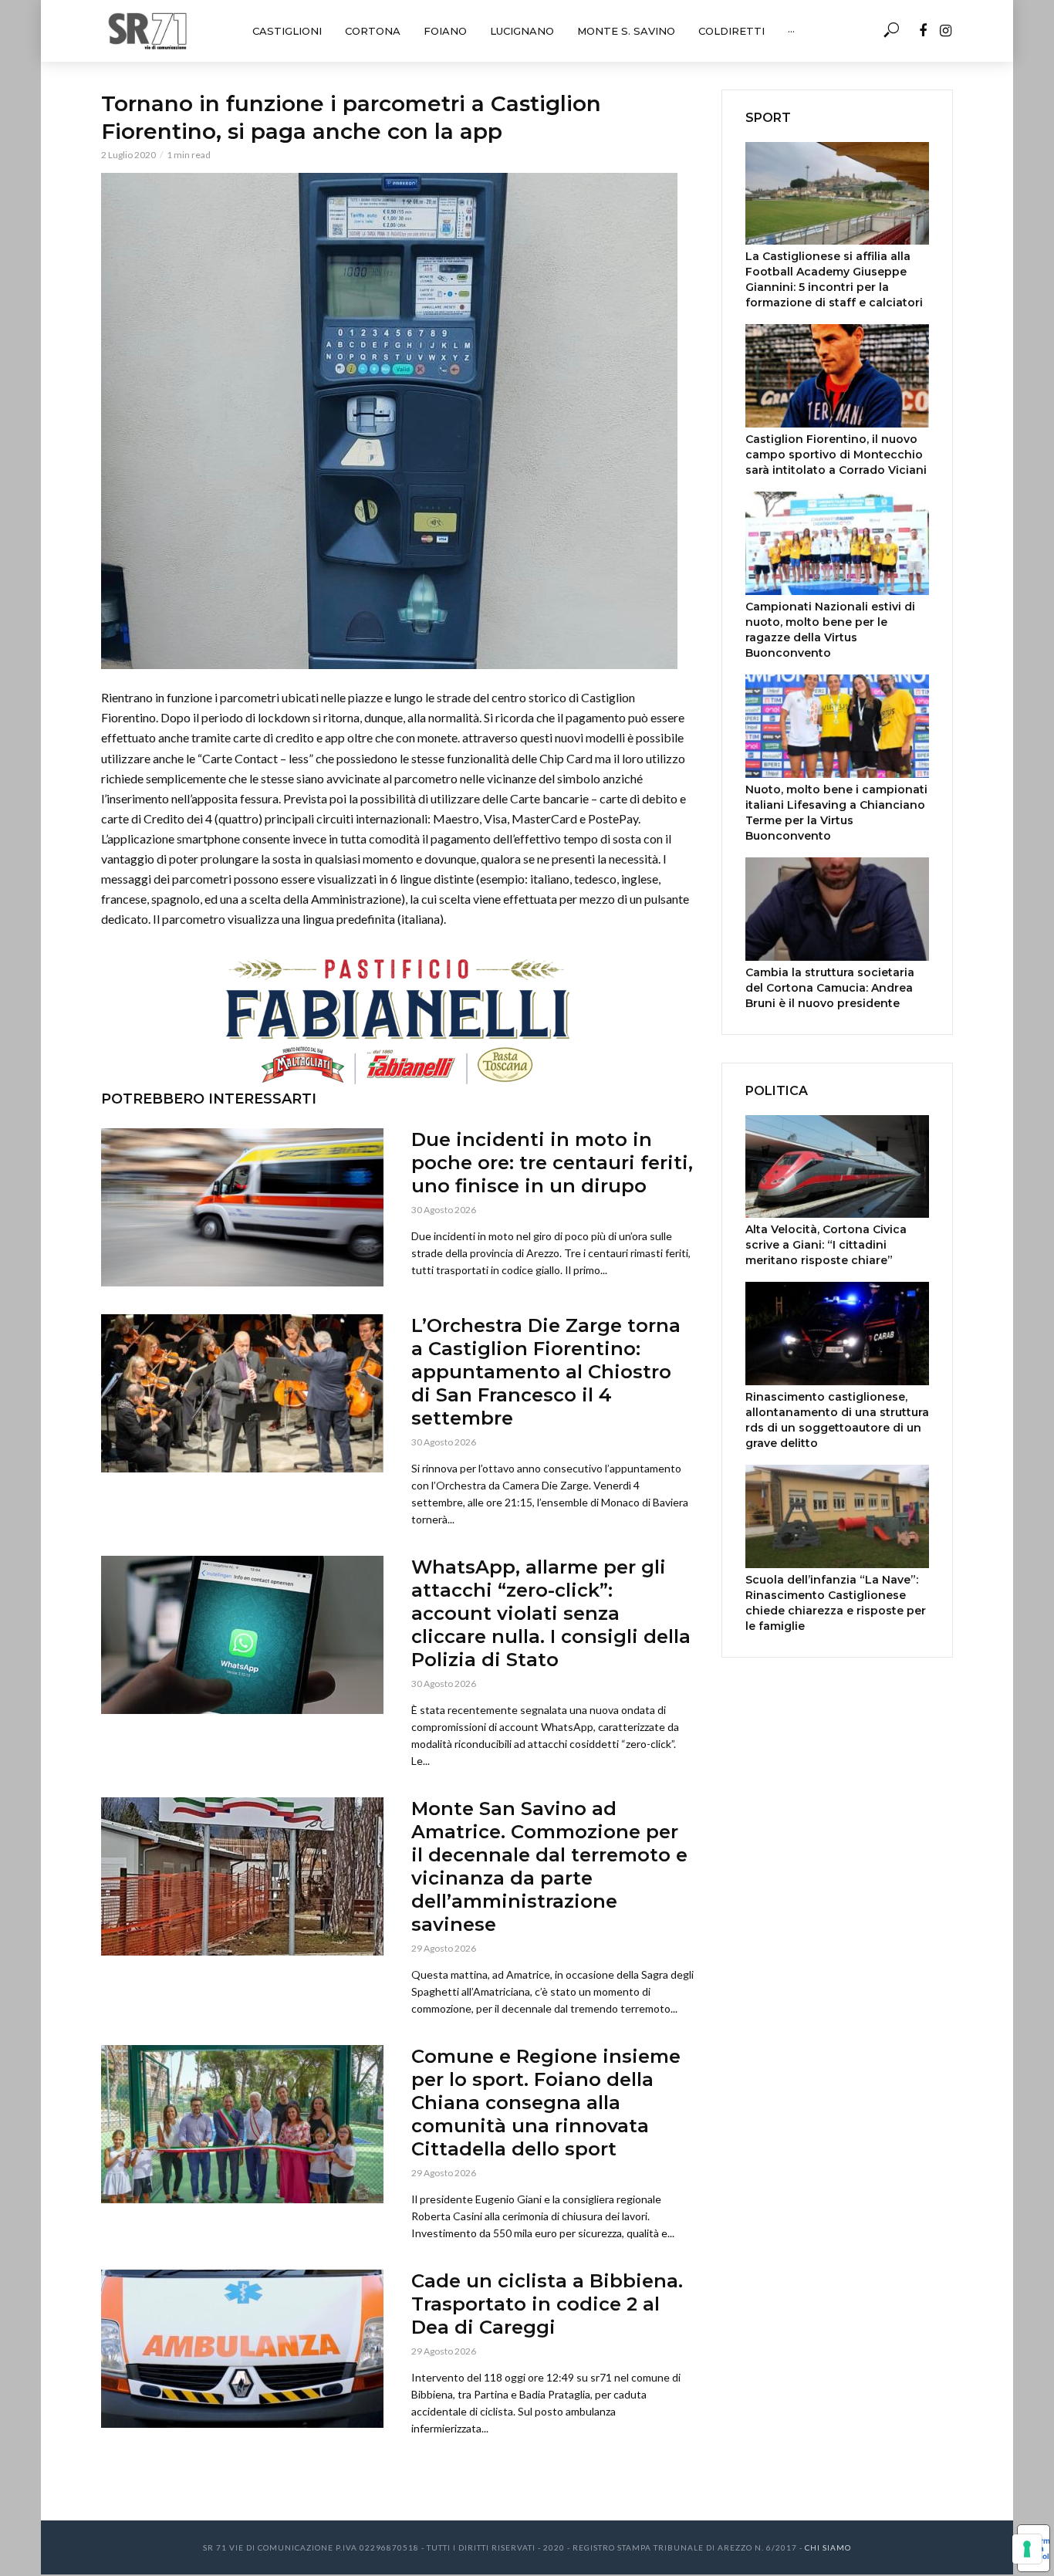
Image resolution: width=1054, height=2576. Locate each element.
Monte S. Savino (626, 31)
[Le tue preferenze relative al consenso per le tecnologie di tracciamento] (1027, 2549)
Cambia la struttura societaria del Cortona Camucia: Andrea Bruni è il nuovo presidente (830, 988)
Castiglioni (287, 31)
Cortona (373, 31)
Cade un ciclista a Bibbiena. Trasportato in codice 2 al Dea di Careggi (547, 2304)
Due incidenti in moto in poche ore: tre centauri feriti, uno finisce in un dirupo (552, 1163)
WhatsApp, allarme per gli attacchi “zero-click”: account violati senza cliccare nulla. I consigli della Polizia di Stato (551, 1613)
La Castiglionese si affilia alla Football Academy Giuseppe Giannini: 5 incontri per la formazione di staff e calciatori (834, 279)
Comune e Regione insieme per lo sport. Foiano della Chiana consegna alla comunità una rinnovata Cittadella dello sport (546, 2103)
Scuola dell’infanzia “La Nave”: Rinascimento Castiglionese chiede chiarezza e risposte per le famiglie (836, 1603)
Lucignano (522, 31)
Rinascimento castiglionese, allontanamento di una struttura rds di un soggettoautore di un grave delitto (837, 1420)
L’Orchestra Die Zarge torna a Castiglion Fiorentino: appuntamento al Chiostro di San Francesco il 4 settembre (546, 1372)
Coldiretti (731, 31)
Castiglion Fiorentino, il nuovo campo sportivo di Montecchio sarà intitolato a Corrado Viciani (836, 455)
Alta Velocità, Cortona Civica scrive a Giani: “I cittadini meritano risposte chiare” (826, 1245)
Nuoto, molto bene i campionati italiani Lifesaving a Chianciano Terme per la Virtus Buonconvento (836, 813)
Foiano (445, 31)
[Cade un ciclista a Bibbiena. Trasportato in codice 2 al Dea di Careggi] (242, 2349)
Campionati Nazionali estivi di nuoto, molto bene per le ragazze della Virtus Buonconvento (830, 630)
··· (791, 31)
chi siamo (828, 2547)
